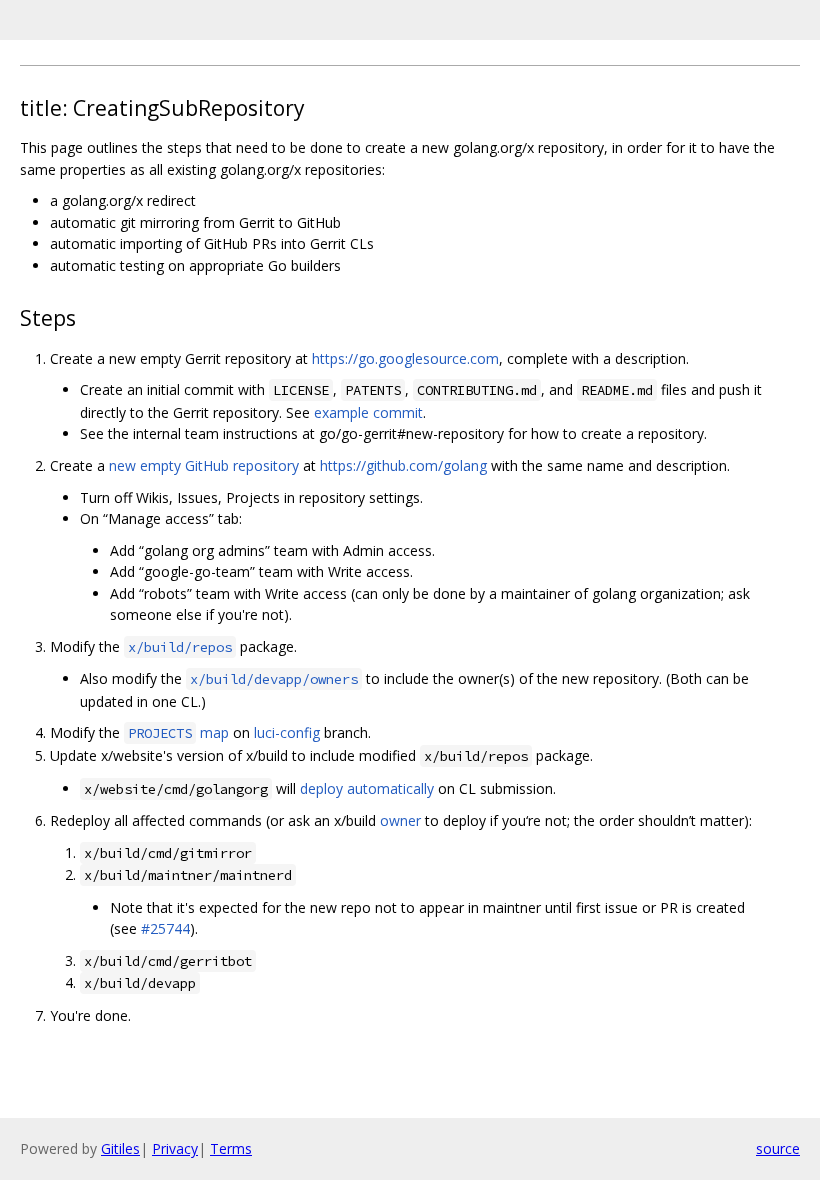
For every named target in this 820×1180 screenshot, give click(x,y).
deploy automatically (367, 788)
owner (400, 820)
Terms (231, 1148)
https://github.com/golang (403, 465)
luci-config (287, 732)
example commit (368, 412)
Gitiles (120, 1148)
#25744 (165, 928)
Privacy (175, 1148)
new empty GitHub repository (204, 465)
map (178, 732)
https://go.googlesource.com (405, 358)
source (778, 1148)
